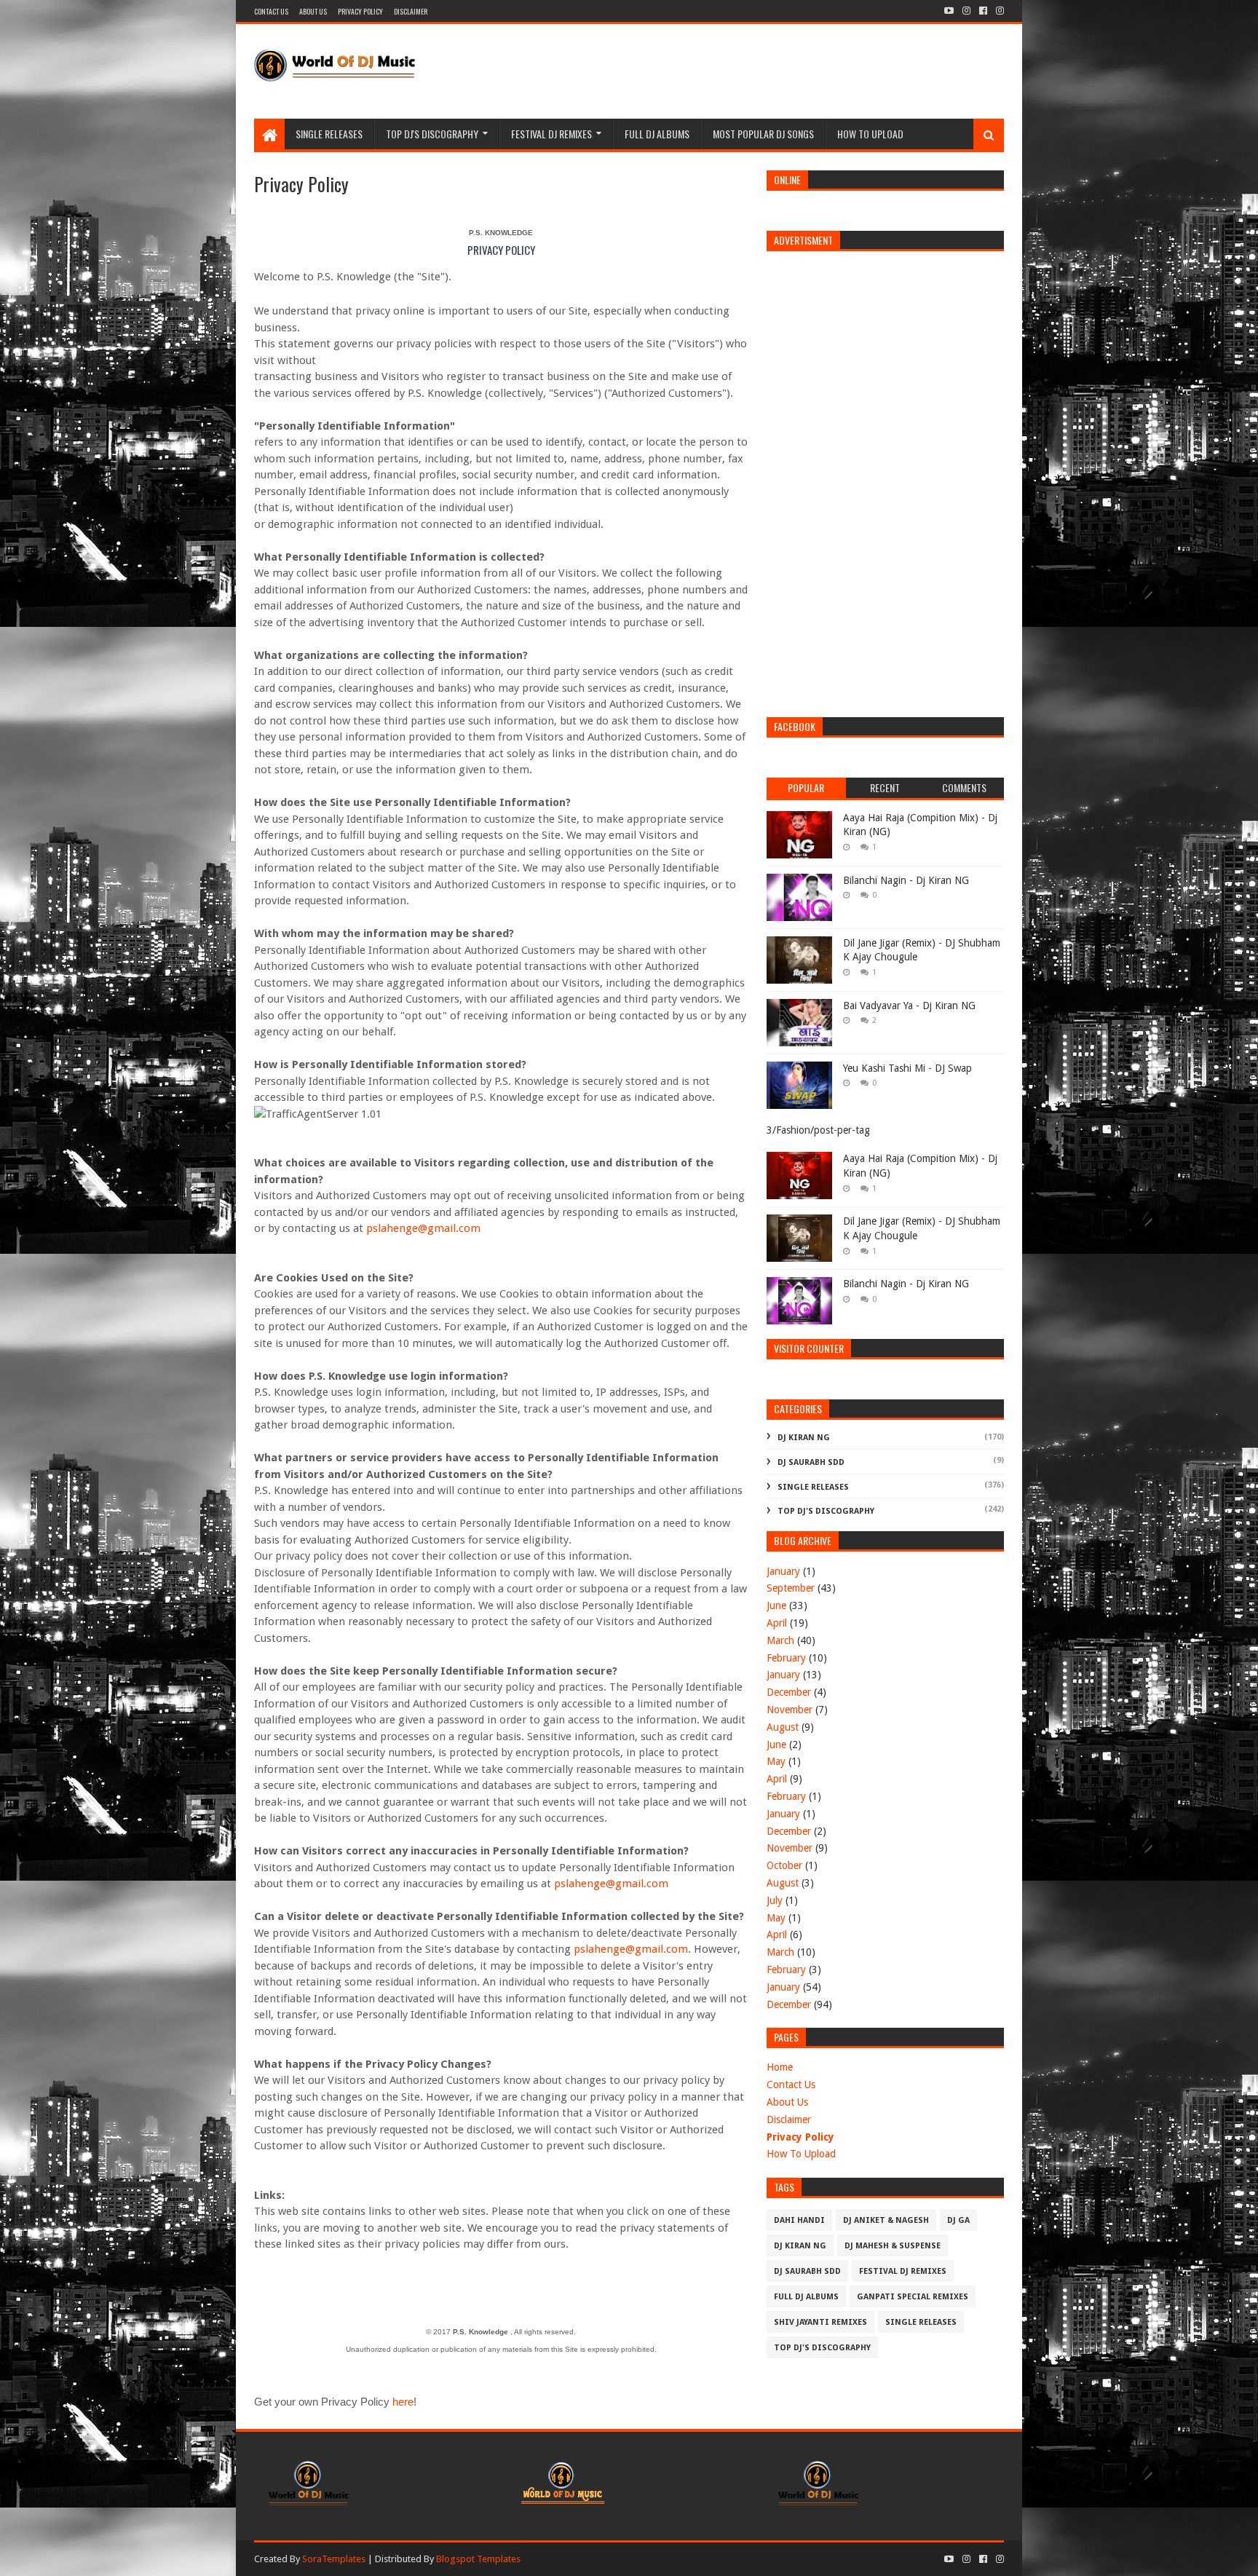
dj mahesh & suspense (893, 2246)
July (775, 1900)
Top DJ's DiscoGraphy (432, 134)
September (791, 1588)
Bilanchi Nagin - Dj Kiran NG (906, 880)
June (776, 1605)
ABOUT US (313, 11)
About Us (787, 2102)
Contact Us (791, 2085)
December (789, 1692)
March (780, 1640)
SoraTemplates (334, 2559)
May (776, 1761)
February (786, 1658)
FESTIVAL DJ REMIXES (551, 134)
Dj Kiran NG (804, 1438)
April (777, 1623)
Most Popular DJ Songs (763, 134)
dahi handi (799, 2220)
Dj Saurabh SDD (811, 1462)
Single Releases (329, 134)
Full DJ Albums (657, 134)
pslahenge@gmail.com (423, 1228)
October (784, 1865)
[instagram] (966, 11)
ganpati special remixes (913, 2297)
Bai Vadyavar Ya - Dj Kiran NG (909, 1005)
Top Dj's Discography (826, 1511)
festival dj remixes (903, 2271)
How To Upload (870, 134)
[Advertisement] (739, 71)
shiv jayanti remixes (820, 2322)
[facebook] (983, 11)
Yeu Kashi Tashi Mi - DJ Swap (907, 1068)
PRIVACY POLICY (360, 11)
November (790, 1710)
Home (780, 2067)
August (783, 1727)
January (783, 1571)
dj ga (958, 2220)
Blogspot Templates (478, 2559)
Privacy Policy (800, 2137)
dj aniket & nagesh (886, 2220)
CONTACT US (271, 11)
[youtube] (949, 11)
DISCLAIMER (411, 11)
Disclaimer (789, 2119)
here (403, 2402)
